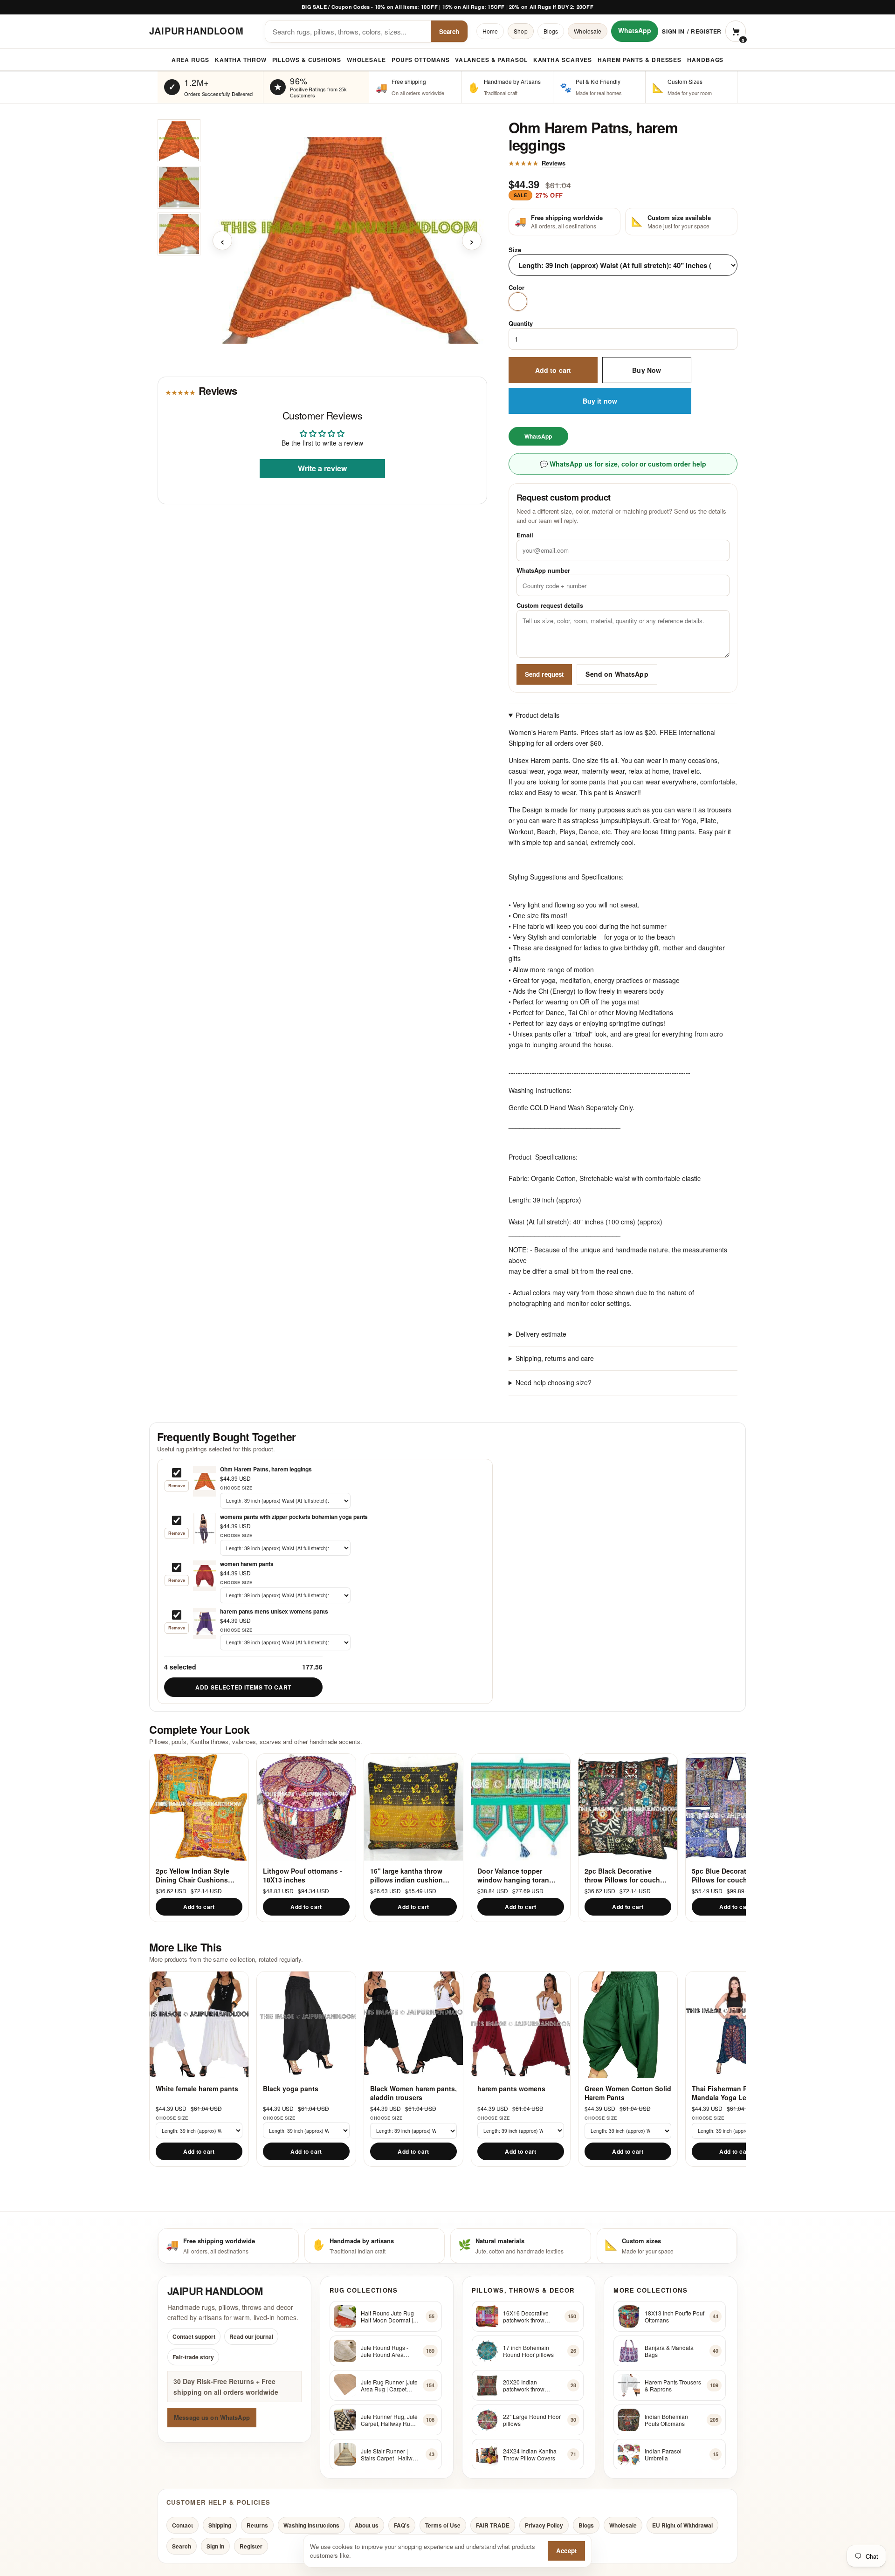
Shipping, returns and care (555, 1359)
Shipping (220, 2525)
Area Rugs (190, 60)
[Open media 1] (179, 141)
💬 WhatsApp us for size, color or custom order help (623, 464)
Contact (182, 2525)
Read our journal (251, 2336)
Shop (520, 31)
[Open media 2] (179, 187)
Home (490, 31)
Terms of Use (443, 2525)
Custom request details (550, 606)
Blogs (551, 31)
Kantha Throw (241, 60)
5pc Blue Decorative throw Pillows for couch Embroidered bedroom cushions (734, 1875)
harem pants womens (511, 2089)
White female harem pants (197, 2089)
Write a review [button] (322, 468)
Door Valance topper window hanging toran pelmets (513, 1875)
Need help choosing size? (554, 1383)
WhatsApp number (543, 570)
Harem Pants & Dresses (640, 60)
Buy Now (647, 370)
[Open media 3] (179, 234)
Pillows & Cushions (307, 60)
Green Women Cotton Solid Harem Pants (628, 2093)
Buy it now (600, 401)
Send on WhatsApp (617, 674)
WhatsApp (635, 30)
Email (525, 535)
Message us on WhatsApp (212, 2417)
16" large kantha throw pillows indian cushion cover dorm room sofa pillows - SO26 (406, 1875)
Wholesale (588, 31)
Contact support (194, 2336)
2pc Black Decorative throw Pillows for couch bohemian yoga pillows (622, 1875)
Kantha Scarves (563, 60)
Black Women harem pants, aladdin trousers (413, 2093)
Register (706, 31)
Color (516, 288)
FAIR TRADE (493, 2525)
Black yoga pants (291, 2089)
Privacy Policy (544, 2525)
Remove (177, 1486)
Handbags (705, 60)
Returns (257, 2525)
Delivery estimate (541, 1334)
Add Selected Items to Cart (243, 1687)
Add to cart (553, 370)
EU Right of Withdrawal (682, 2525)
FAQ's (402, 2525)
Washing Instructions (311, 2525)
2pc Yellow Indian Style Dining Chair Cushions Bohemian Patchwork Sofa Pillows (198, 1875)
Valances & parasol (491, 60)
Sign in (673, 31)
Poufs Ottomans (421, 60)
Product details (537, 715)
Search (449, 31)
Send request (544, 674)
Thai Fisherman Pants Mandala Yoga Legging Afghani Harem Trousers (730, 2093)
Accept (566, 2551)
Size (515, 250)
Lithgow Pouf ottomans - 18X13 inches (303, 1875)
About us (367, 2525)
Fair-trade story (193, 2357)
